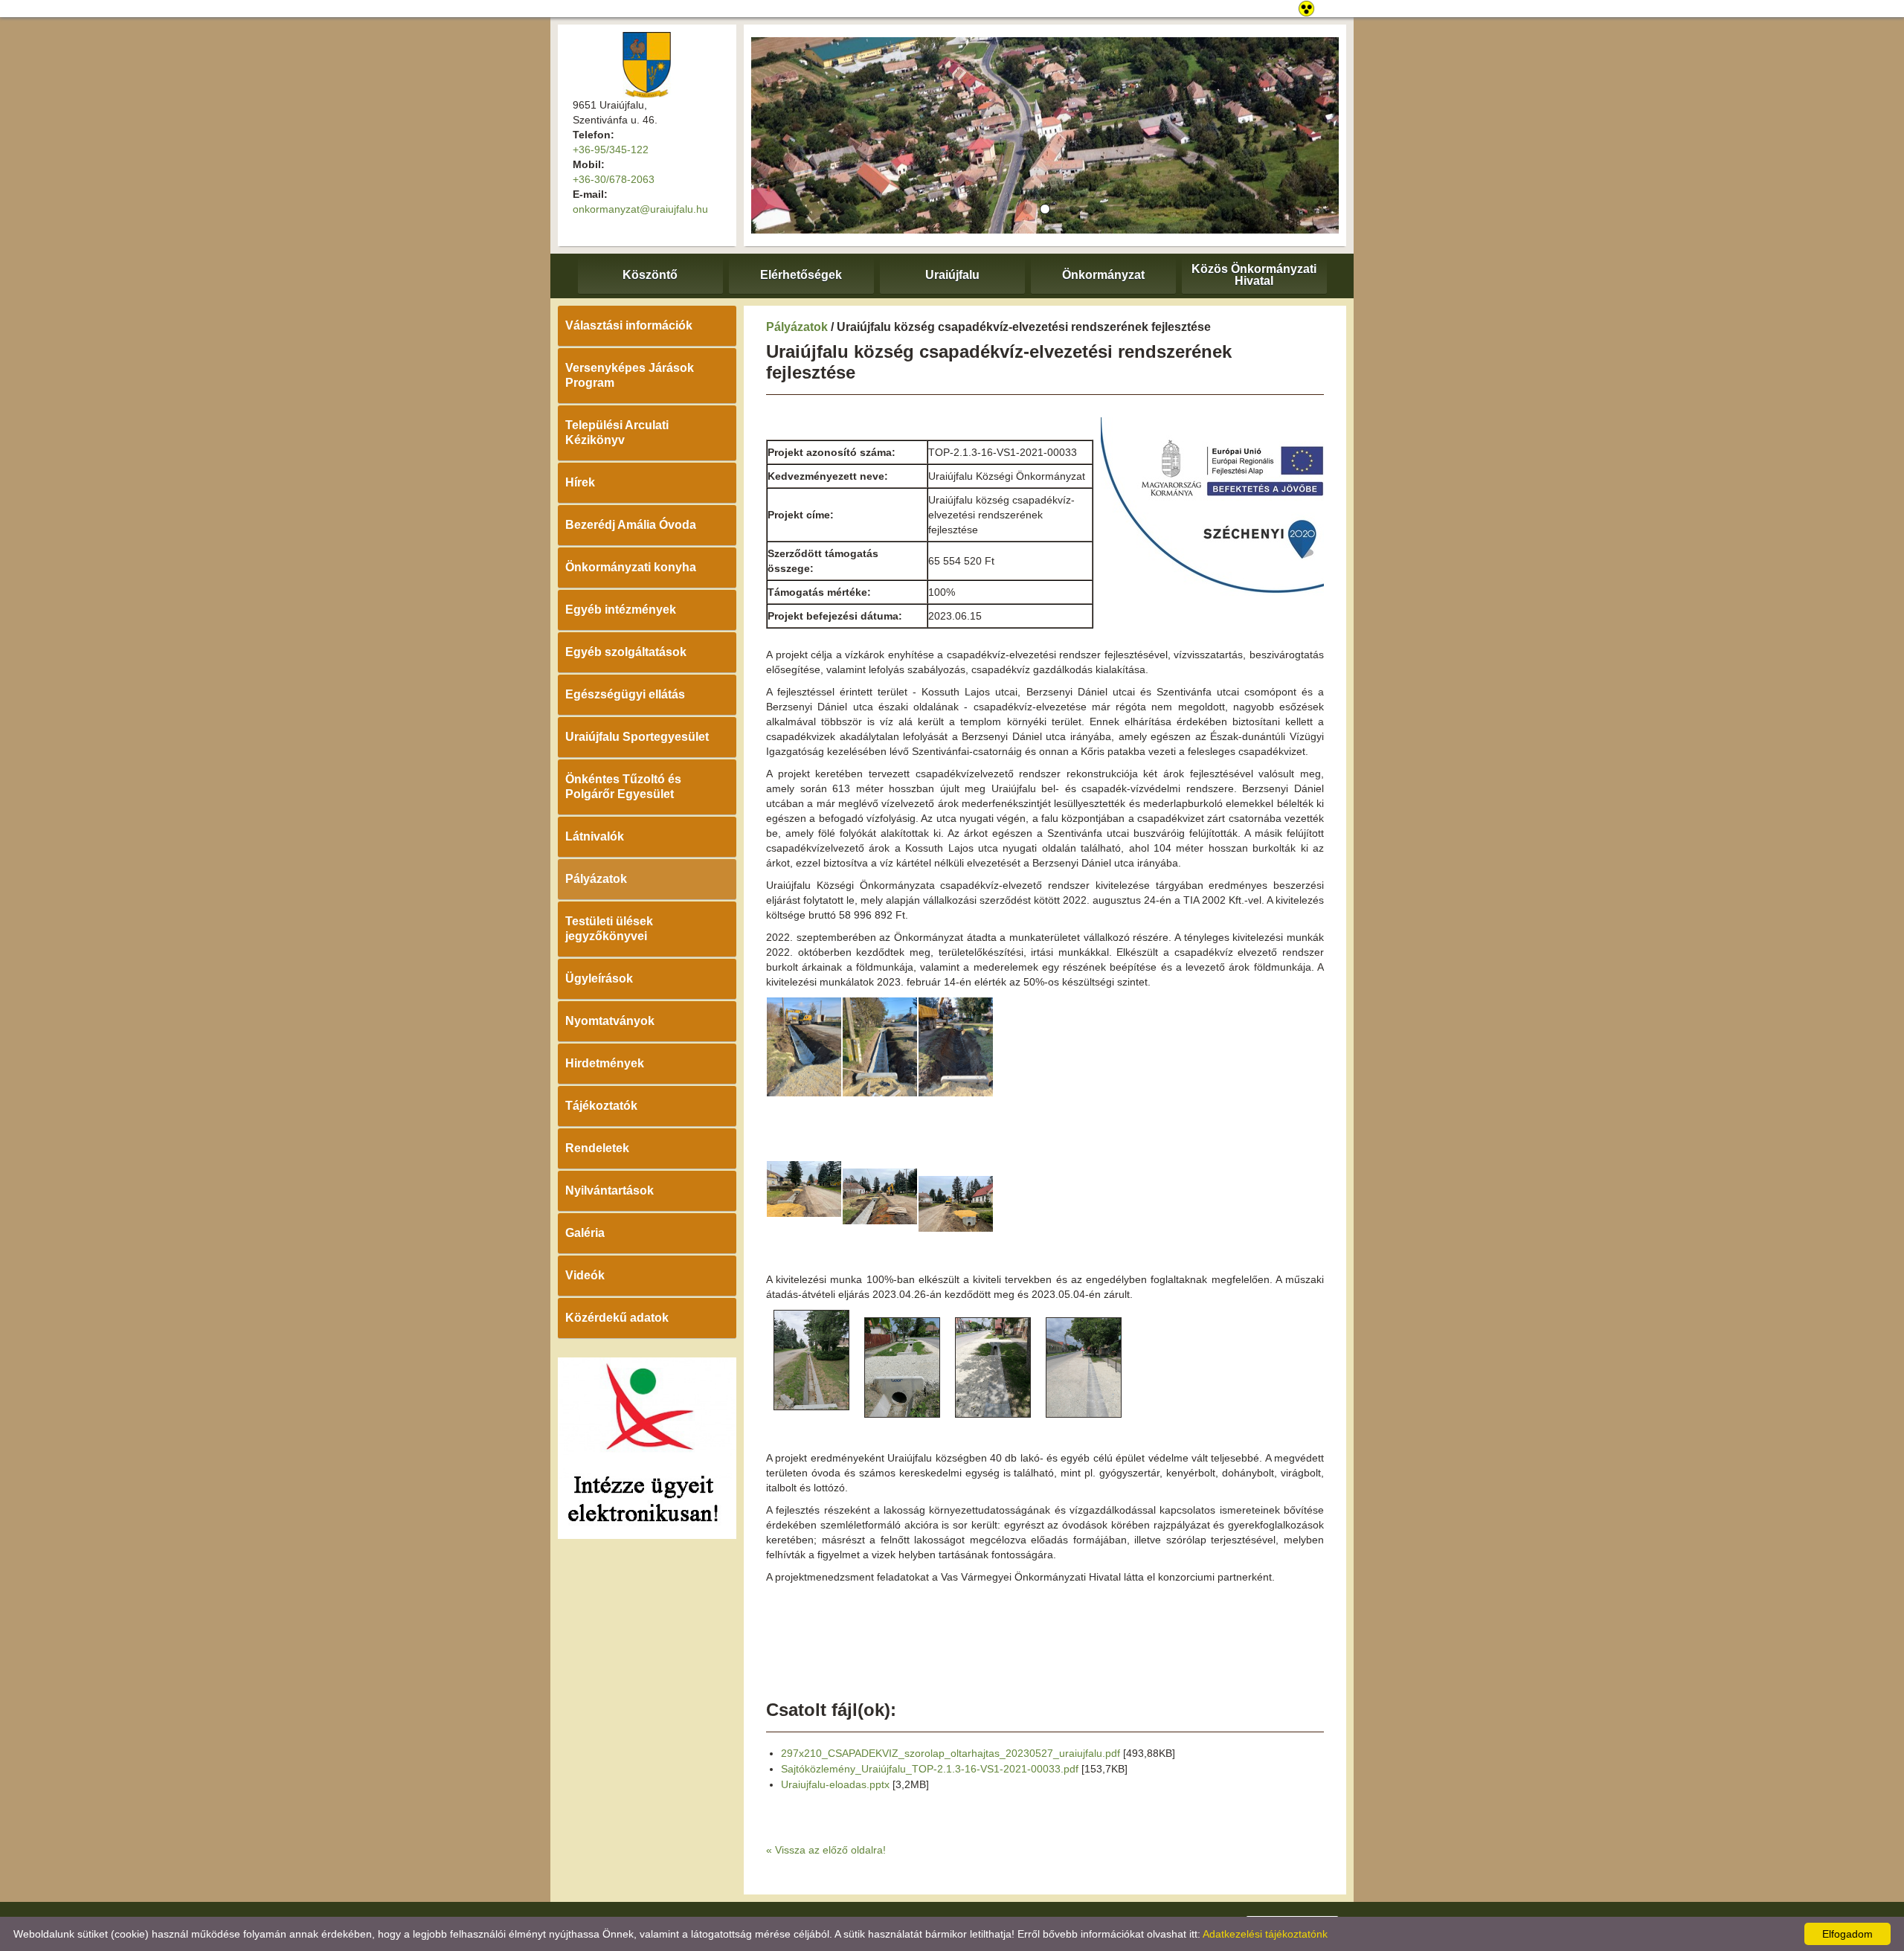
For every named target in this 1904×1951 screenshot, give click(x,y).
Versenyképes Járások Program (630, 375)
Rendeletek (597, 1148)
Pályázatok (596, 879)
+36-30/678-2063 (614, 179)
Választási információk (629, 325)
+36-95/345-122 (611, 150)
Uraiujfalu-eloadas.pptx (835, 1784)
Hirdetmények (605, 1063)
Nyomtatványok (610, 1021)
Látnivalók (595, 836)
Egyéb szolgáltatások (626, 652)
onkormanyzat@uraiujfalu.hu (640, 209)
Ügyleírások (599, 978)
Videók (585, 1275)
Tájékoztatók (601, 1106)
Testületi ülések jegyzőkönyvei (609, 929)
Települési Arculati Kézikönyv (617, 433)
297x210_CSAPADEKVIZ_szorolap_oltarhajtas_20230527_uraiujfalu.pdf (951, 1753)
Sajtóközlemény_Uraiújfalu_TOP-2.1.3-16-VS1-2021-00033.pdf (930, 1769)
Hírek (580, 482)
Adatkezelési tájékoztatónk (1265, 1934)
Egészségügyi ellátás (625, 694)
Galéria (585, 1233)
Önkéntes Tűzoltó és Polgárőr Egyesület (623, 787)
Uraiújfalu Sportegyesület (637, 737)
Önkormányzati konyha (631, 567)
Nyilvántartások (610, 1190)
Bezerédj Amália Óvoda (631, 525)
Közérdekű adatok (617, 1318)
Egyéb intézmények (621, 610)
